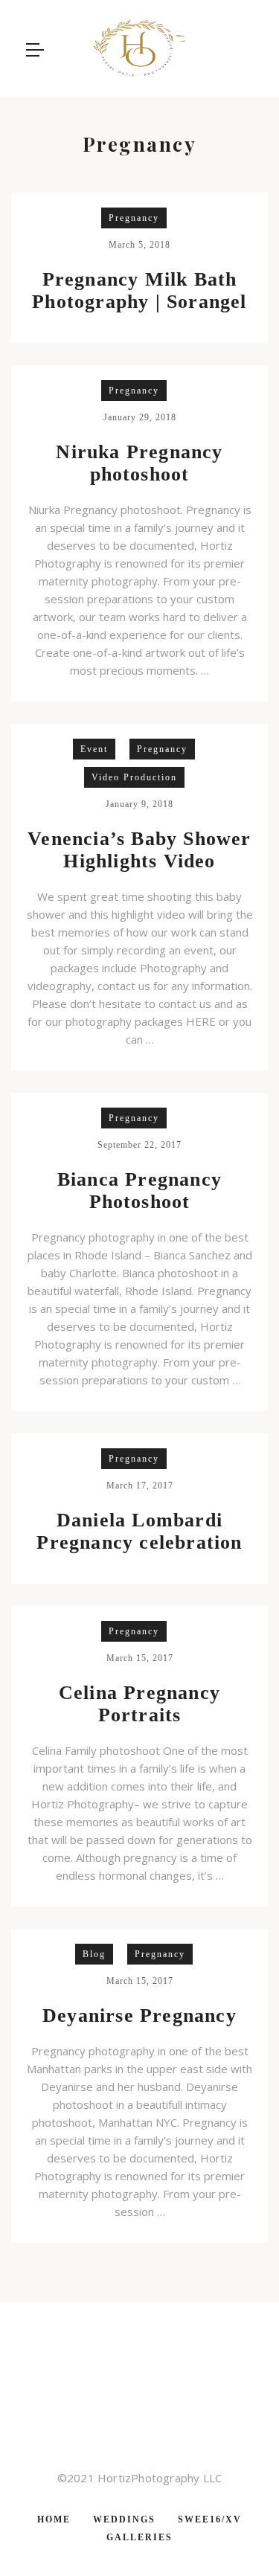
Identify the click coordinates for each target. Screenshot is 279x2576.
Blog (94, 1954)
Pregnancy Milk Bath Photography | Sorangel (139, 290)
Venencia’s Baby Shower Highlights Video (139, 850)
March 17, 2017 (140, 1485)
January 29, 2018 (140, 417)
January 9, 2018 (139, 804)
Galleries (139, 2537)
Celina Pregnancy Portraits (139, 1704)
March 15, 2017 (140, 1658)
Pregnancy (134, 218)
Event (94, 749)
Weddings (124, 2519)
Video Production (134, 777)
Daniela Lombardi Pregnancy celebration (139, 1531)
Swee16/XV (210, 2519)
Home (54, 2519)
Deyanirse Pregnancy (139, 2015)
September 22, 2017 (139, 1145)
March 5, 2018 (139, 245)
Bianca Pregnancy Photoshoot (139, 1191)
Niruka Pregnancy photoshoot (139, 463)
